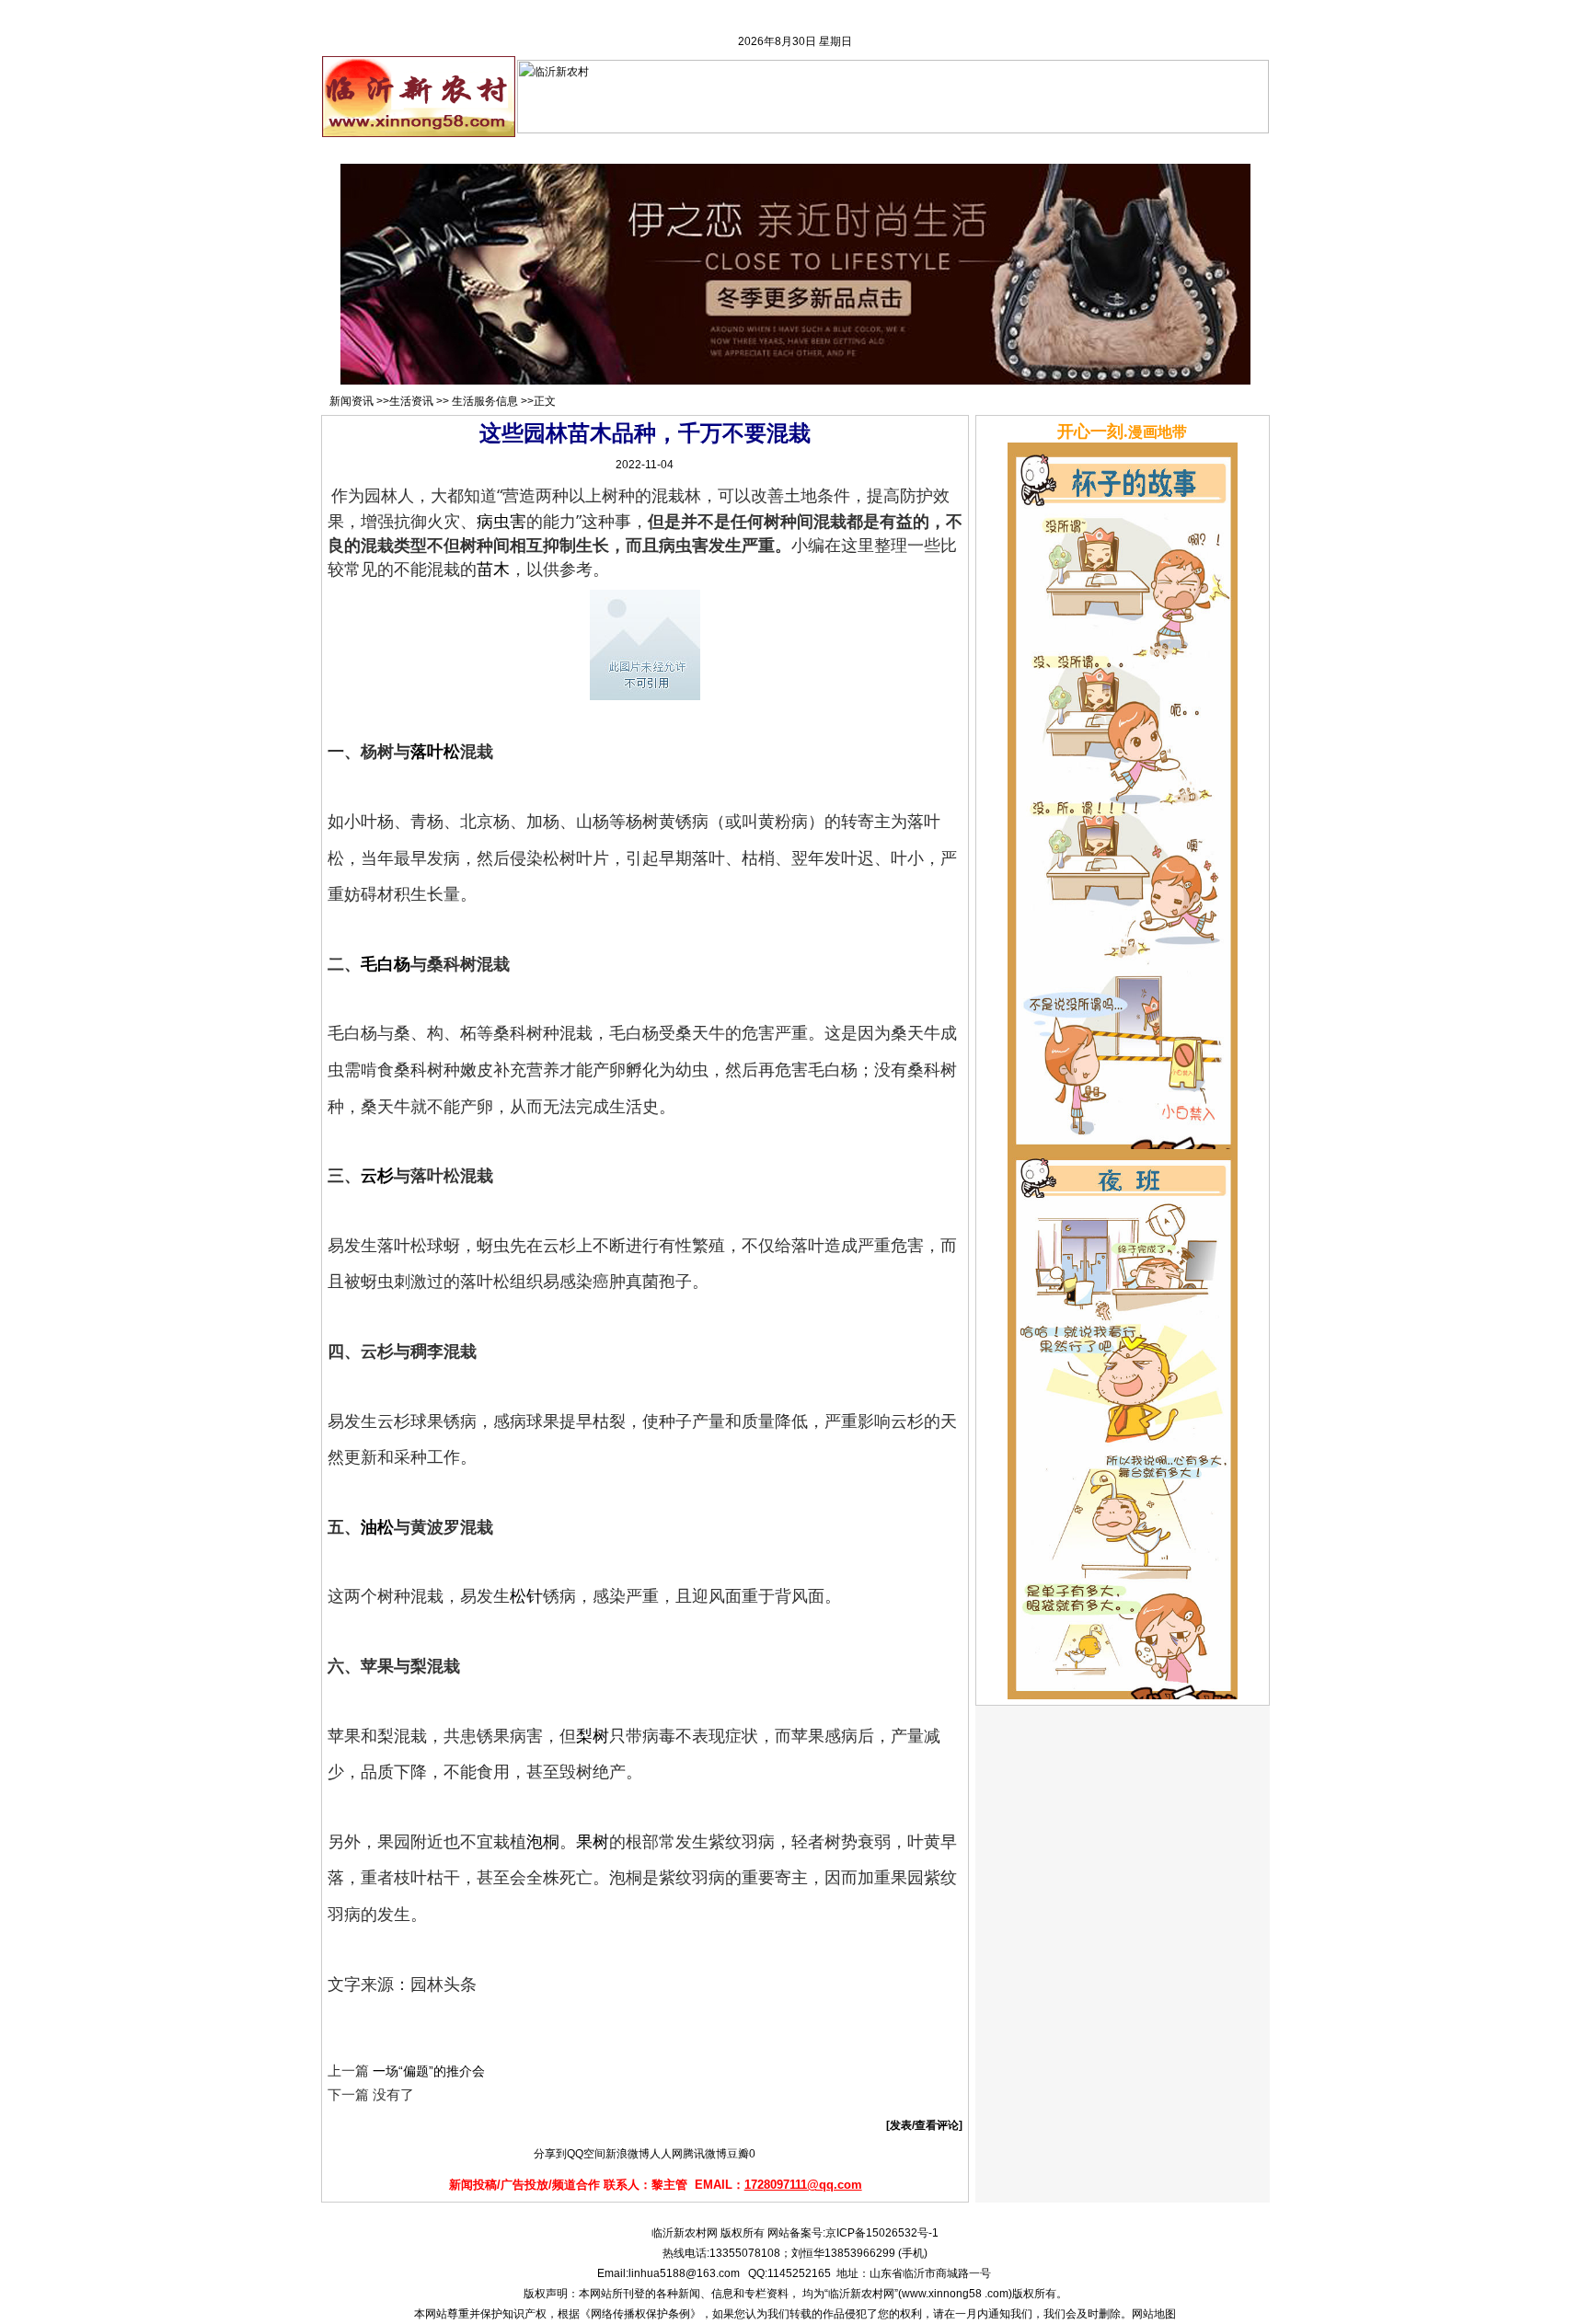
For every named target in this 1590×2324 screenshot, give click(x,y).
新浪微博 (628, 2154)
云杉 (377, 1175)
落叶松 (435, 751)
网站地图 (1154, 2314)
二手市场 (667, 150)
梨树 (593, 1735)
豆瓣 (738, 2154)
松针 (526, 1595)
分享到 (550, 2154)
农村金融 (733, 150)
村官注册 (534, 150)
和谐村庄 (934, 150)
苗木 (493, 569)
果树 (593, 1841)
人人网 (666, 2154)
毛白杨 (386, 963)
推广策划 (1134, 150)
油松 (377, 1526)
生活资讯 (411, 401)
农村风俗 (1000, 150)
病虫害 (501, 521)
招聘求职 (467, 150)
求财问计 (867, 150)
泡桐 (543, 1841)
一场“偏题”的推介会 (429, 2071)
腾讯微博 (705, 2154)
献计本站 (1067, 150)
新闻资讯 (601, 150)
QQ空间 (586, 2154)
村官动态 (801, 150)
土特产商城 (1209, 150)
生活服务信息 (485, 401)
